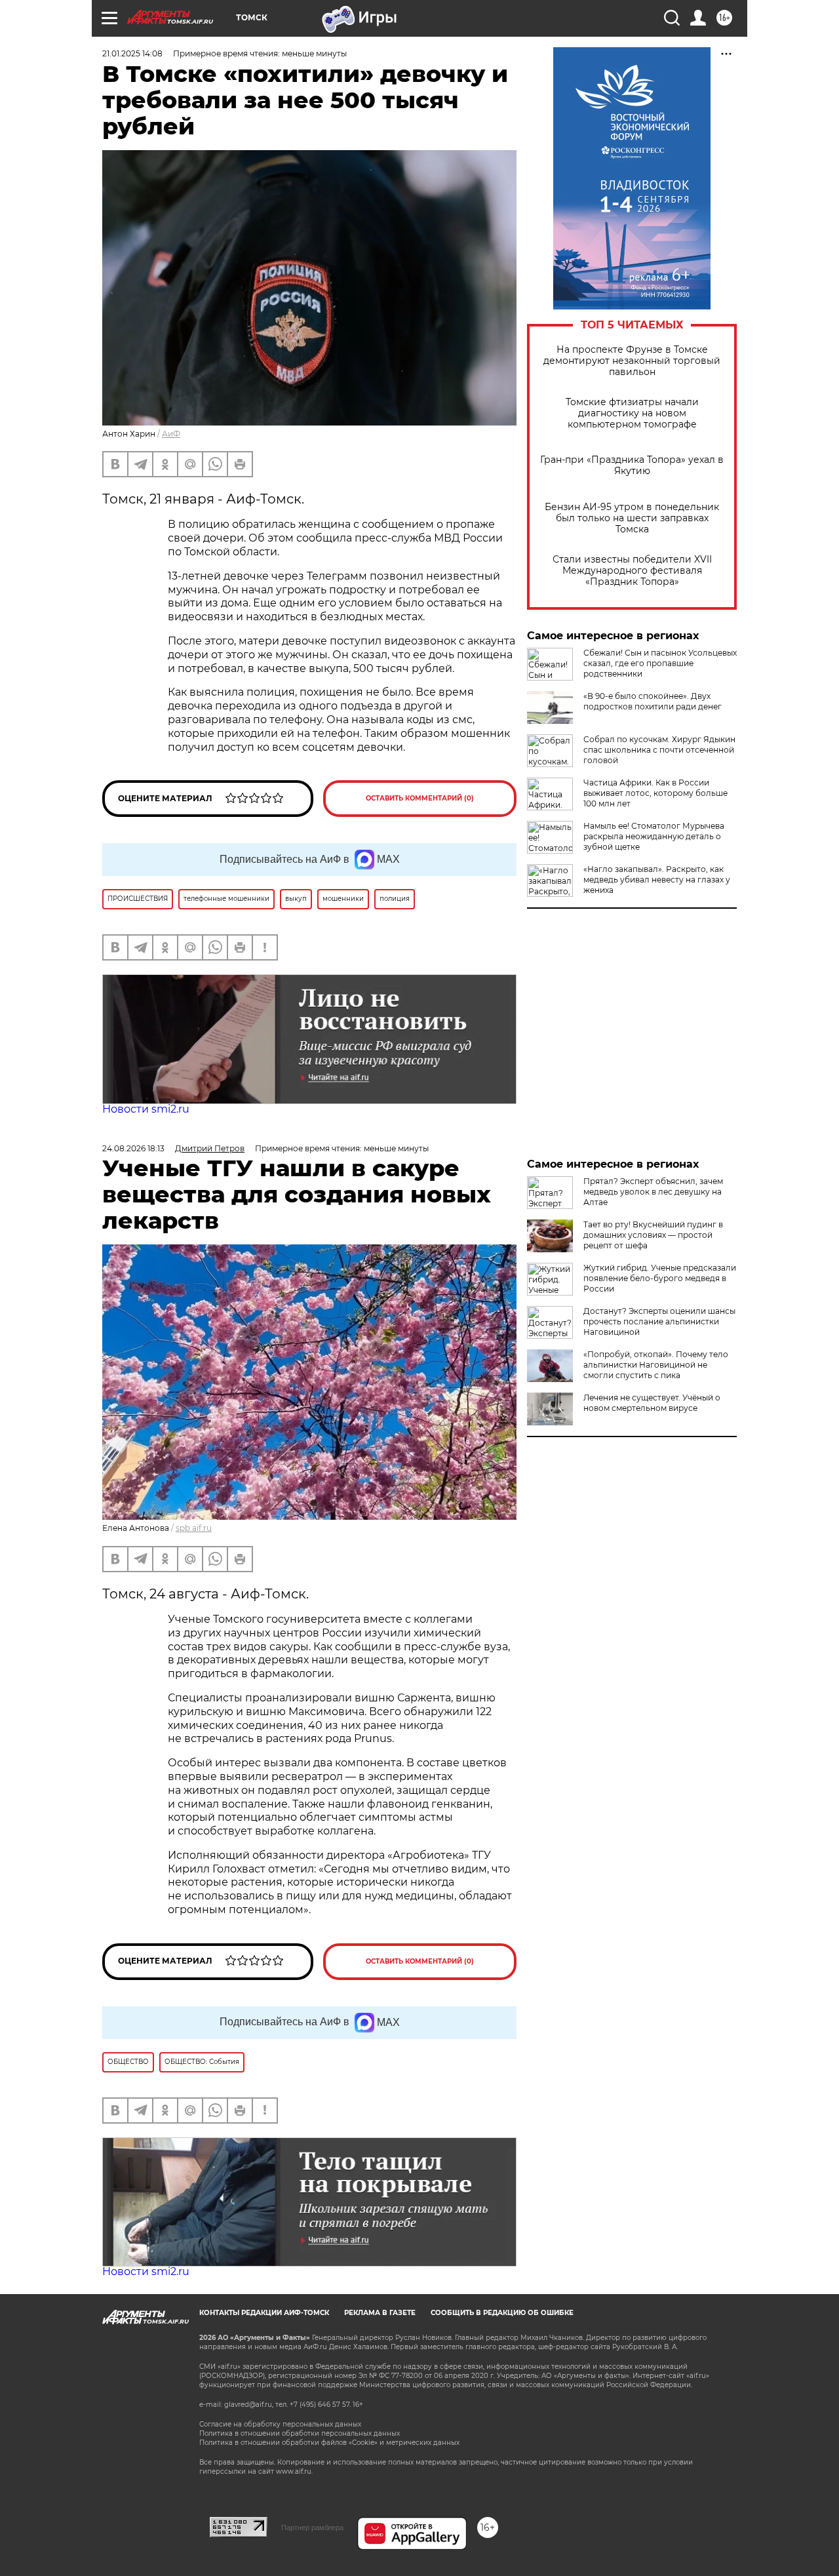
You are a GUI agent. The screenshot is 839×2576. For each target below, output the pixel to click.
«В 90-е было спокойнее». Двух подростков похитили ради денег (653, 701)
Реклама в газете (380, 2313)
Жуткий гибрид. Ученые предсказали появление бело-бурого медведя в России (660, 1278)
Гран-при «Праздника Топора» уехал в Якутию (632, 466)
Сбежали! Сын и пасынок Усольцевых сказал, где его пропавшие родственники (660, 663)
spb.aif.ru (194, 1528)
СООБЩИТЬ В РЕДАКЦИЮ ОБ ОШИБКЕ (502, 2313)
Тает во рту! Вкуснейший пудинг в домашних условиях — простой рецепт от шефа (653, 1235)
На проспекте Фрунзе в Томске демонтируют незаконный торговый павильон (632, 361)
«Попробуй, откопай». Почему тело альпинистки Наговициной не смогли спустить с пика (656, 1365)
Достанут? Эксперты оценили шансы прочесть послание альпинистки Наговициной (659, 1321)
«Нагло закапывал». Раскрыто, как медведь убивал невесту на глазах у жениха (657, 880)
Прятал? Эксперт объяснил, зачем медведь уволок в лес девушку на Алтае (653, 1192)
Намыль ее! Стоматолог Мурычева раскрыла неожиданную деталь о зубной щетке (654, 836)
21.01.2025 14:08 (132, 53)
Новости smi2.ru (146, 1109)
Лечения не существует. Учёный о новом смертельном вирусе (652, 1403)
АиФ (171, 434)
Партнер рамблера (312, 2527)
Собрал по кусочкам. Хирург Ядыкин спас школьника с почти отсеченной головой (659, 750)
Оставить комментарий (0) (420, 798)
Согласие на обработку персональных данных (280, 2424)
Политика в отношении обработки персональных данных (300, 2433)
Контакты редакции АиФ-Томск (264, 2313)
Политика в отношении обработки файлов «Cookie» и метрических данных (329, 2443)
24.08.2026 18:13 (133, 1148)
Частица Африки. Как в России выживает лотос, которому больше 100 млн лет (655, 793)
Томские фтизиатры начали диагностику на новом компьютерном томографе (632, 413)
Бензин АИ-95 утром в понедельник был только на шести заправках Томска (632, 518)
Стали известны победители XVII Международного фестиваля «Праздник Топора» (632, 571)
